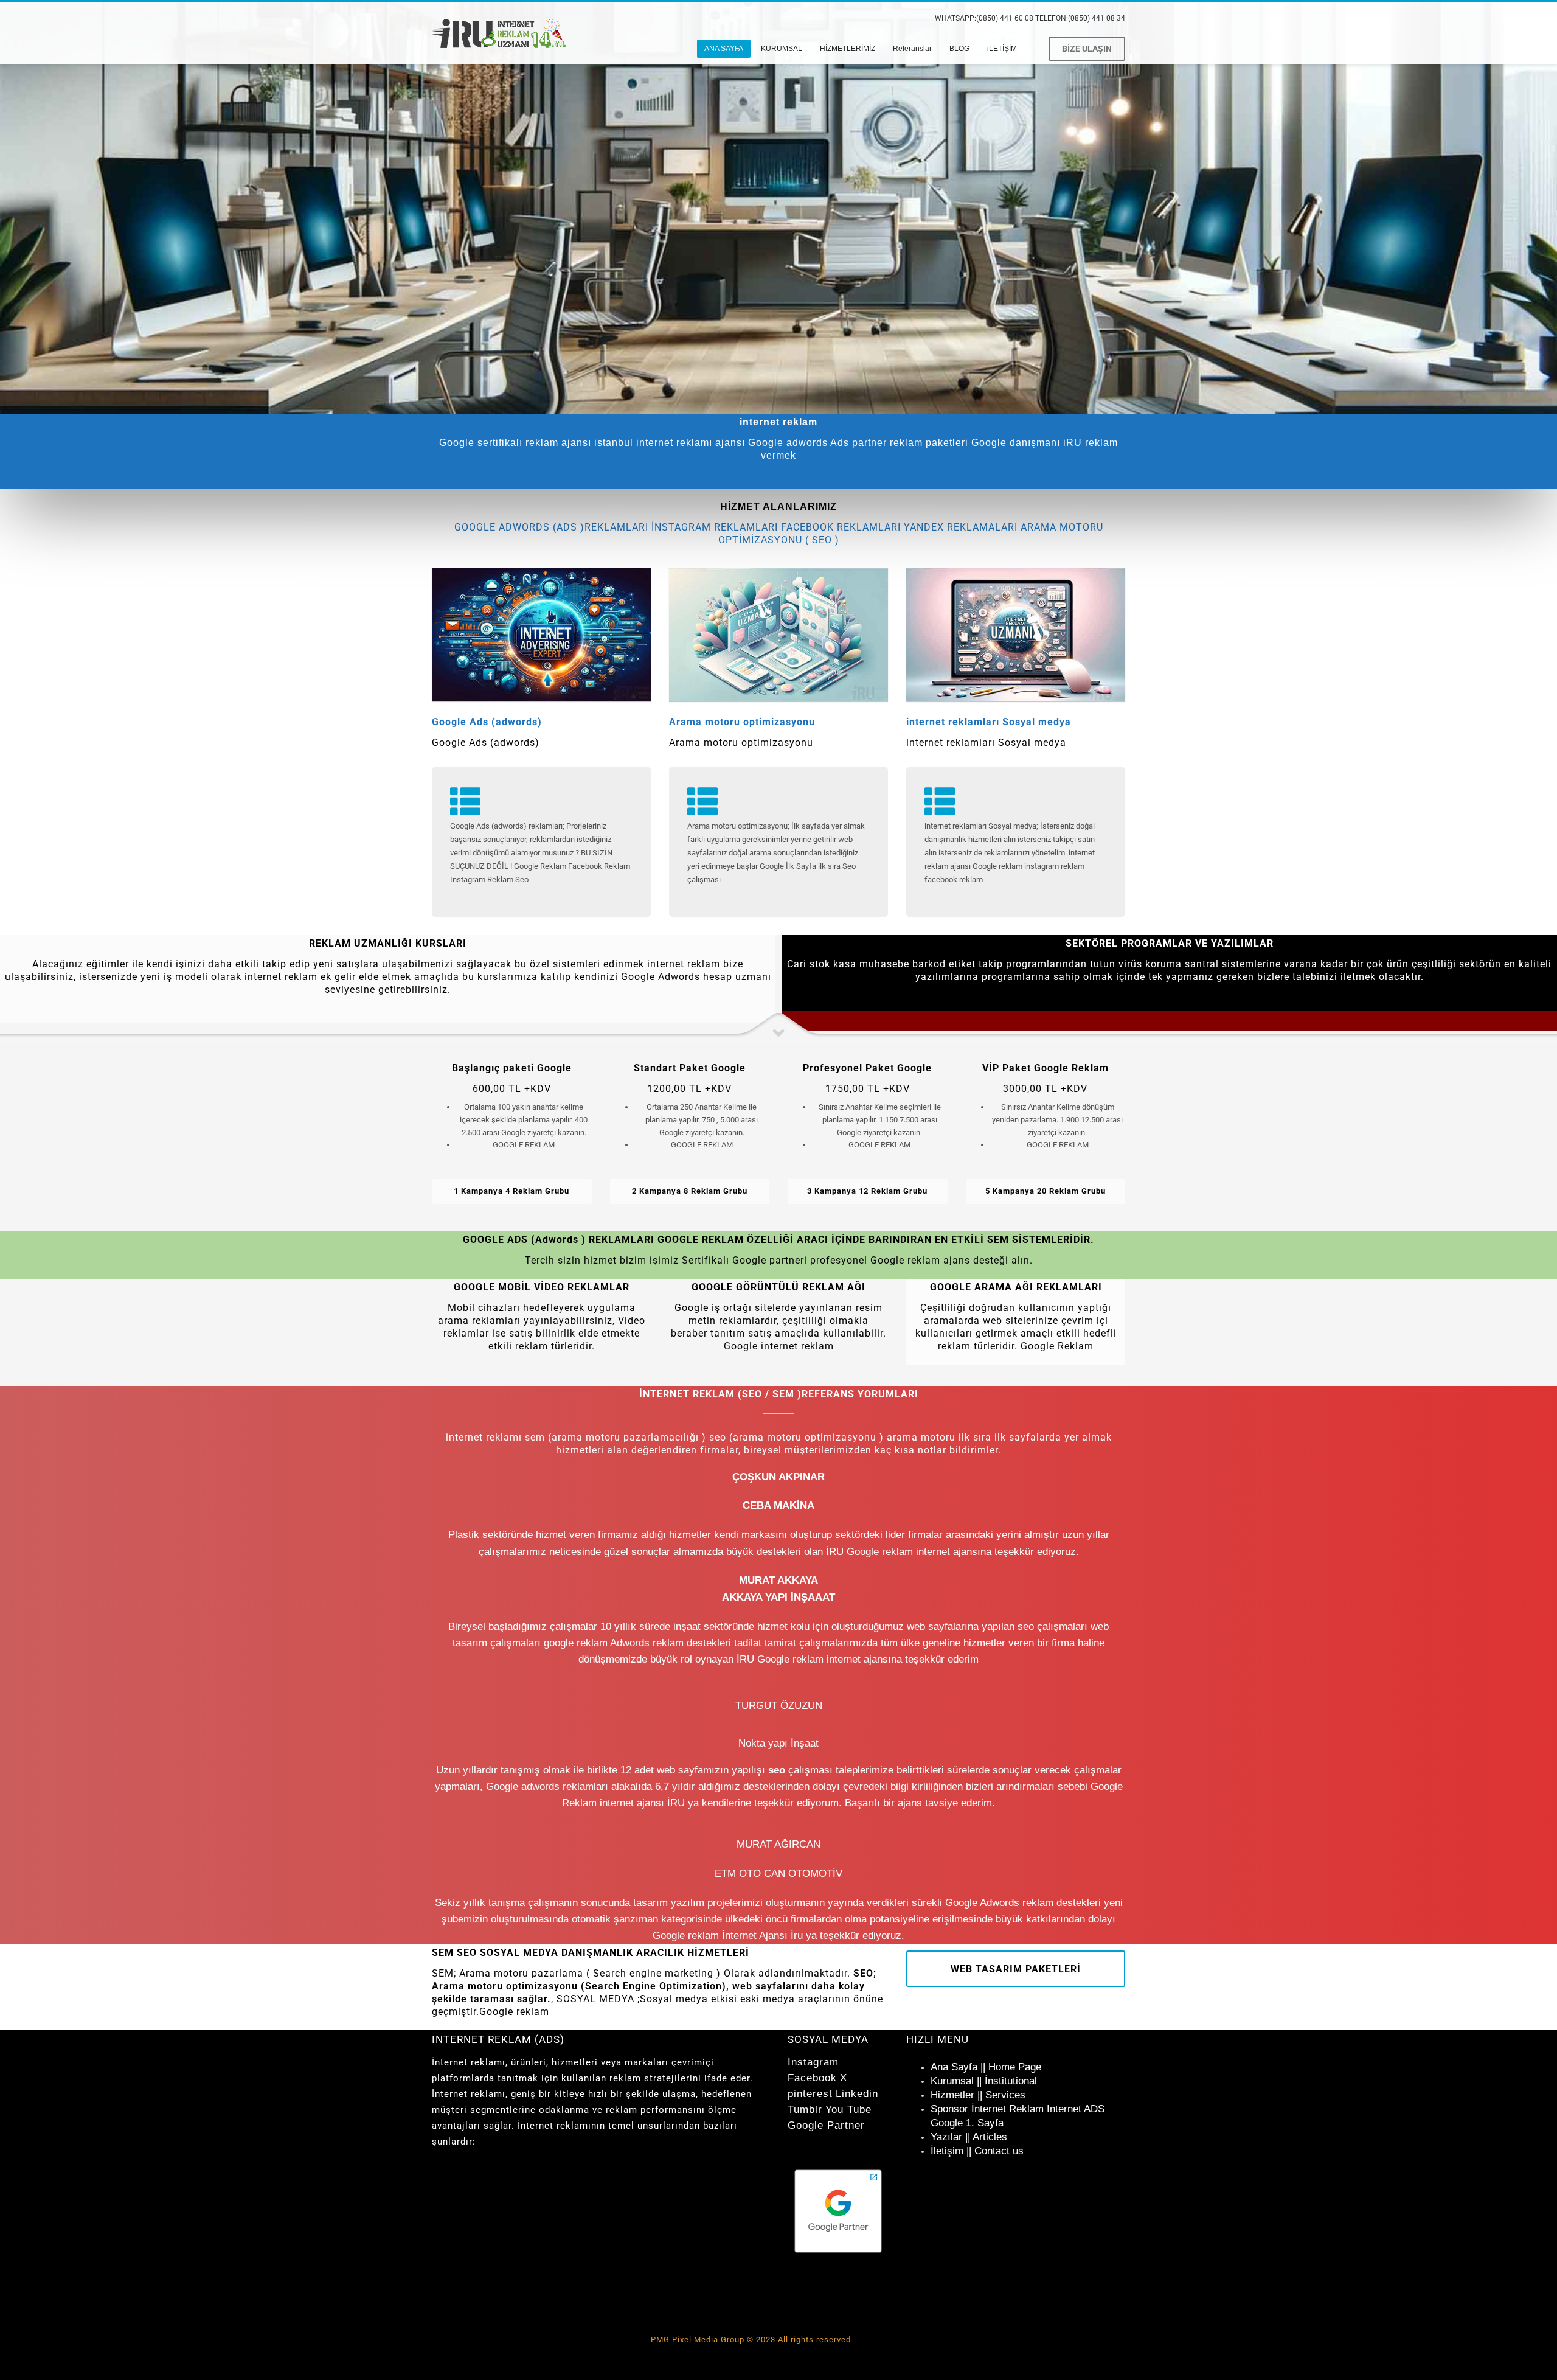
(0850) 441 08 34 (1097, 18)
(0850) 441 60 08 (1005, 18)
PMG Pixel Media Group (698, 2340)
